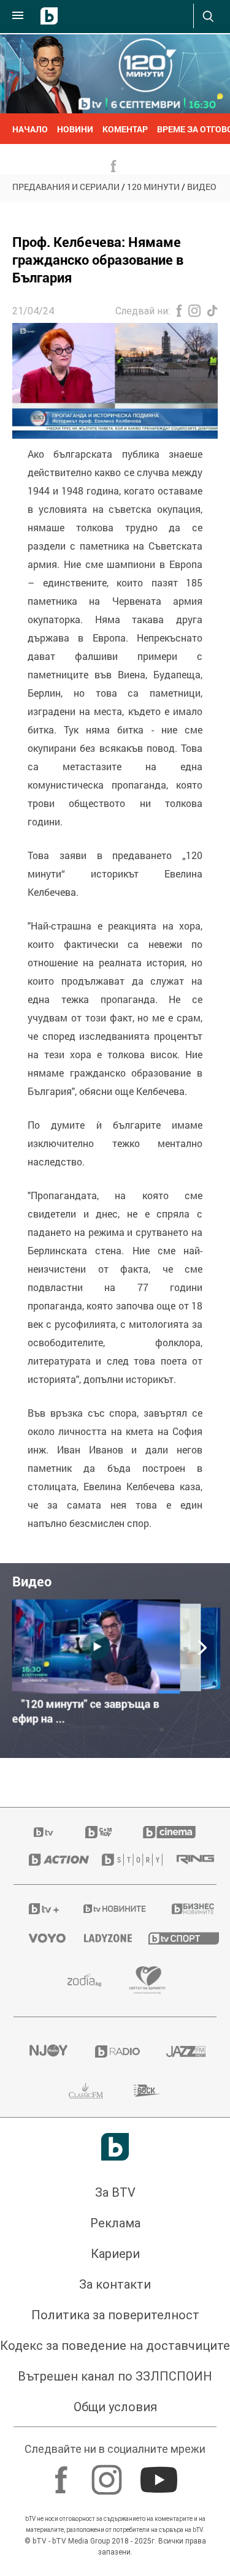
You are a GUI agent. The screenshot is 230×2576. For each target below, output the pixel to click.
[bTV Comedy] (98, 1832)
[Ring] (189, 1860)
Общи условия (115, 2407)
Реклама (115, 2223)
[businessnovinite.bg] (186, 1909)
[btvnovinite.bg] (112, 1909)
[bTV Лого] (115, 2147)
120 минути (153, 187)
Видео (202, 187)
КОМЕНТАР (125, 129)
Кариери (115, 2254)
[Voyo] (41, 1938)
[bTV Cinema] (169, 1832)
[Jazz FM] (184, 2051)
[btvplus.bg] (40, 1909)
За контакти (115, 2284)
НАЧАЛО (30, 129)
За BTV (115, 2192)
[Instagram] (108, 2474)
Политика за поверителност (115, 2315)
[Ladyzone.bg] (101, 1938)
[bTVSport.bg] (175, 1938)
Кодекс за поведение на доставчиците (115, 2346)
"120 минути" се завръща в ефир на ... (86, 1711)
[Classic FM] (86, 2091)
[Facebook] (63, 2474)
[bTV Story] (124, 1860)
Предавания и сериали (66, 187)
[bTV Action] (50, 1860)
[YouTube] (160, 2474)
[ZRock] (148, 2091)
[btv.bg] (44, 1832)
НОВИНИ (75, 129)
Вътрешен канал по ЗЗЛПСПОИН (115, 2376)
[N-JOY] (47, 2051)
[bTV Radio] (115, 2051)
